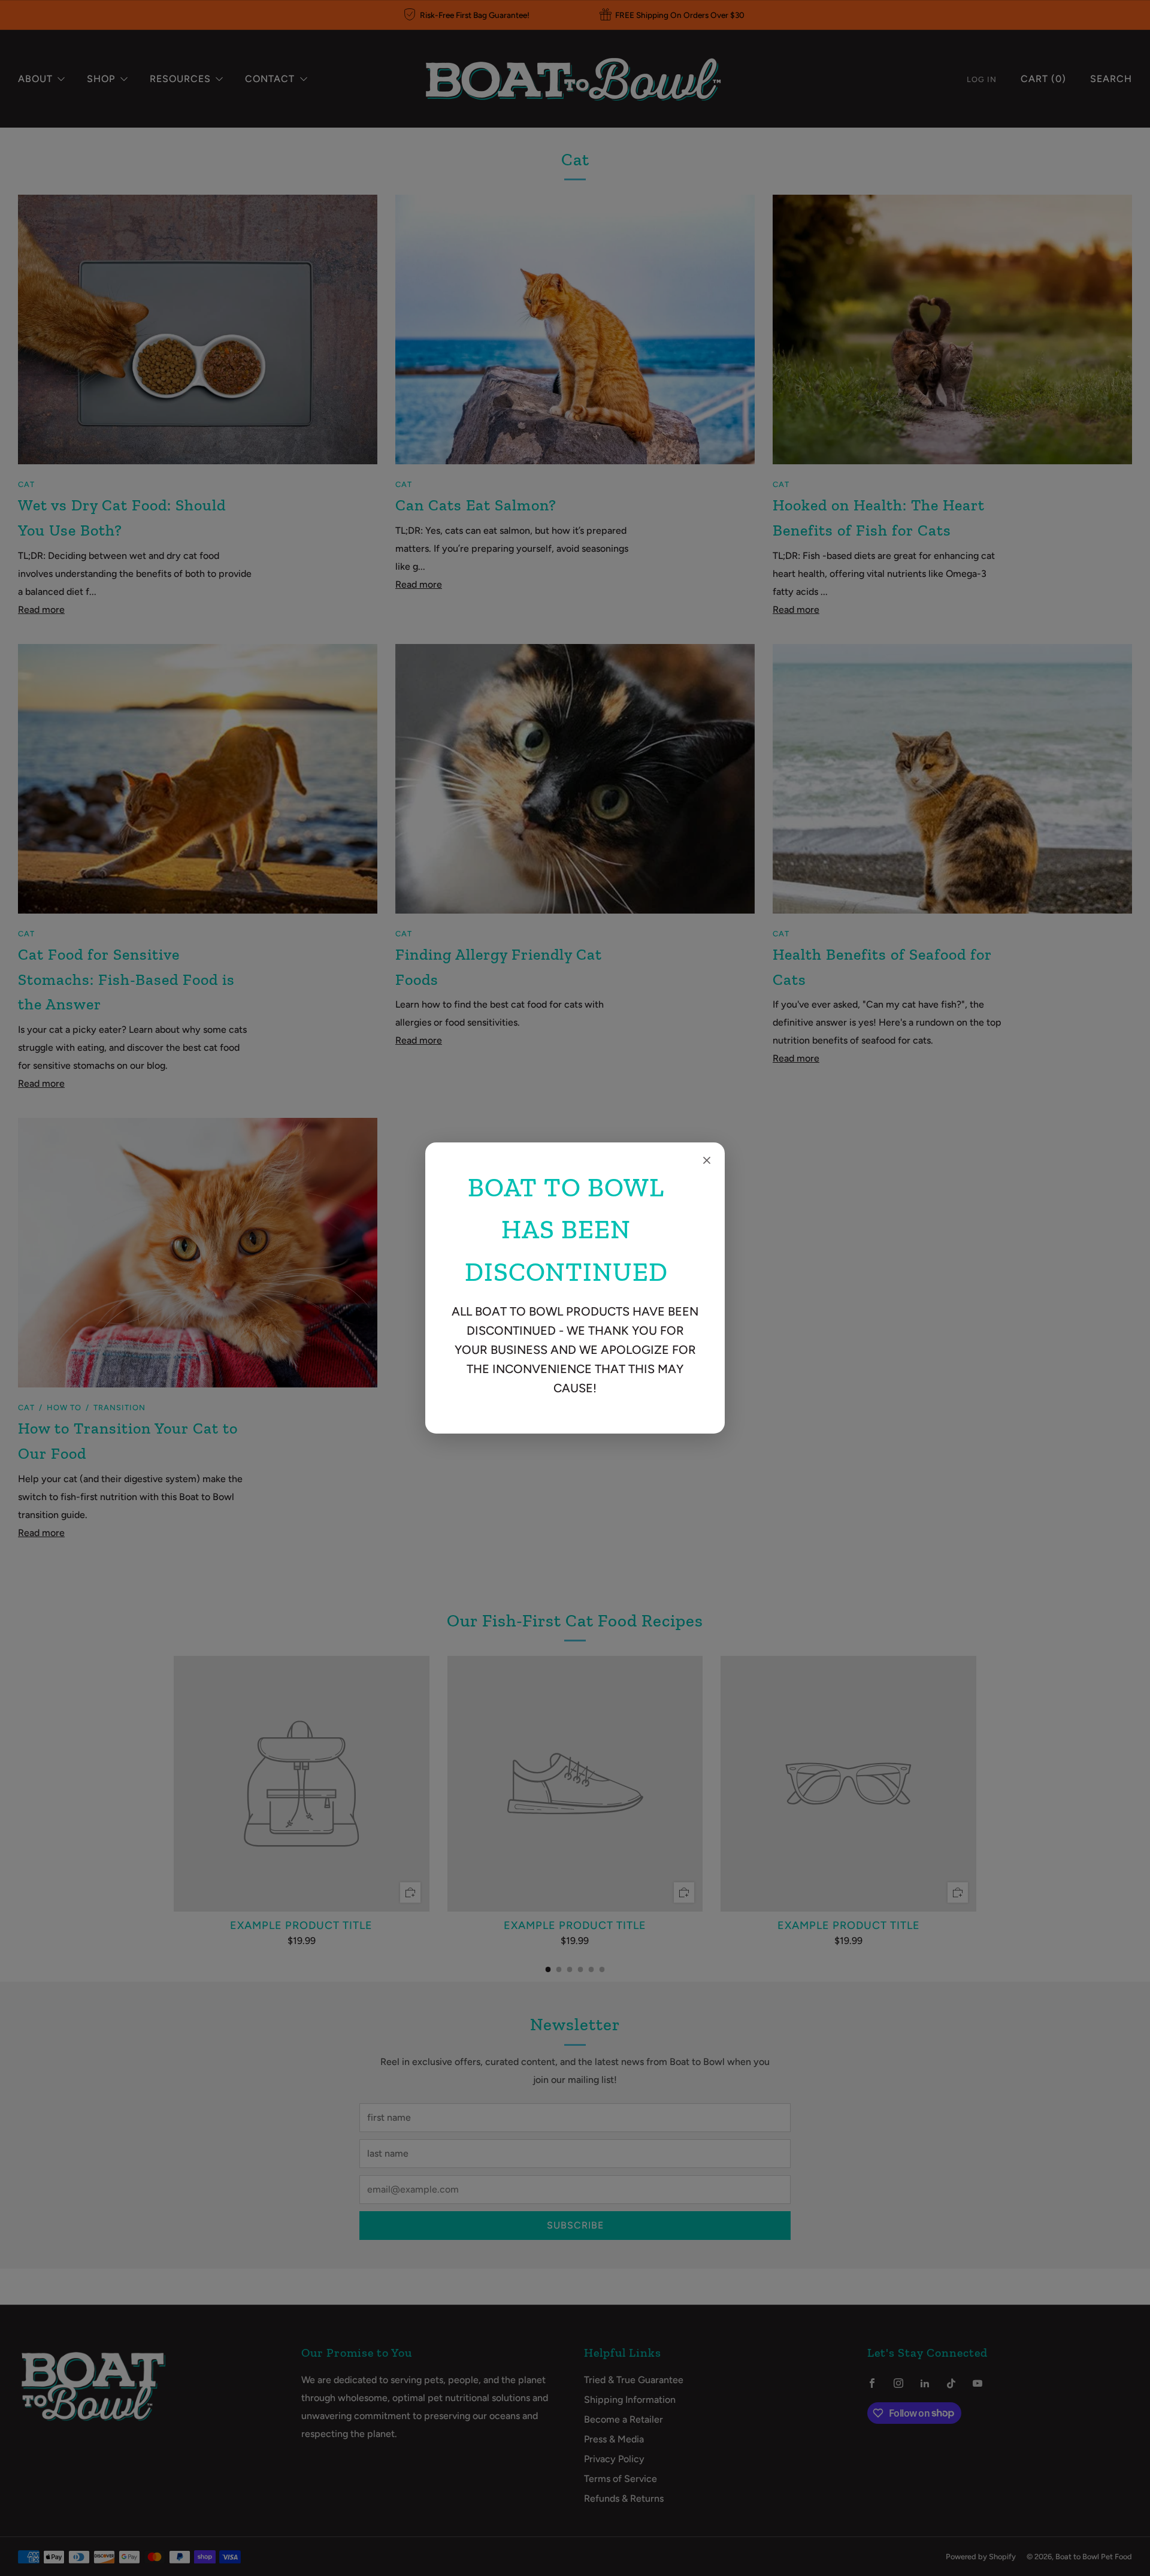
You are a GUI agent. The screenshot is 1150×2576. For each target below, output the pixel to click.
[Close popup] (707, 1160)
